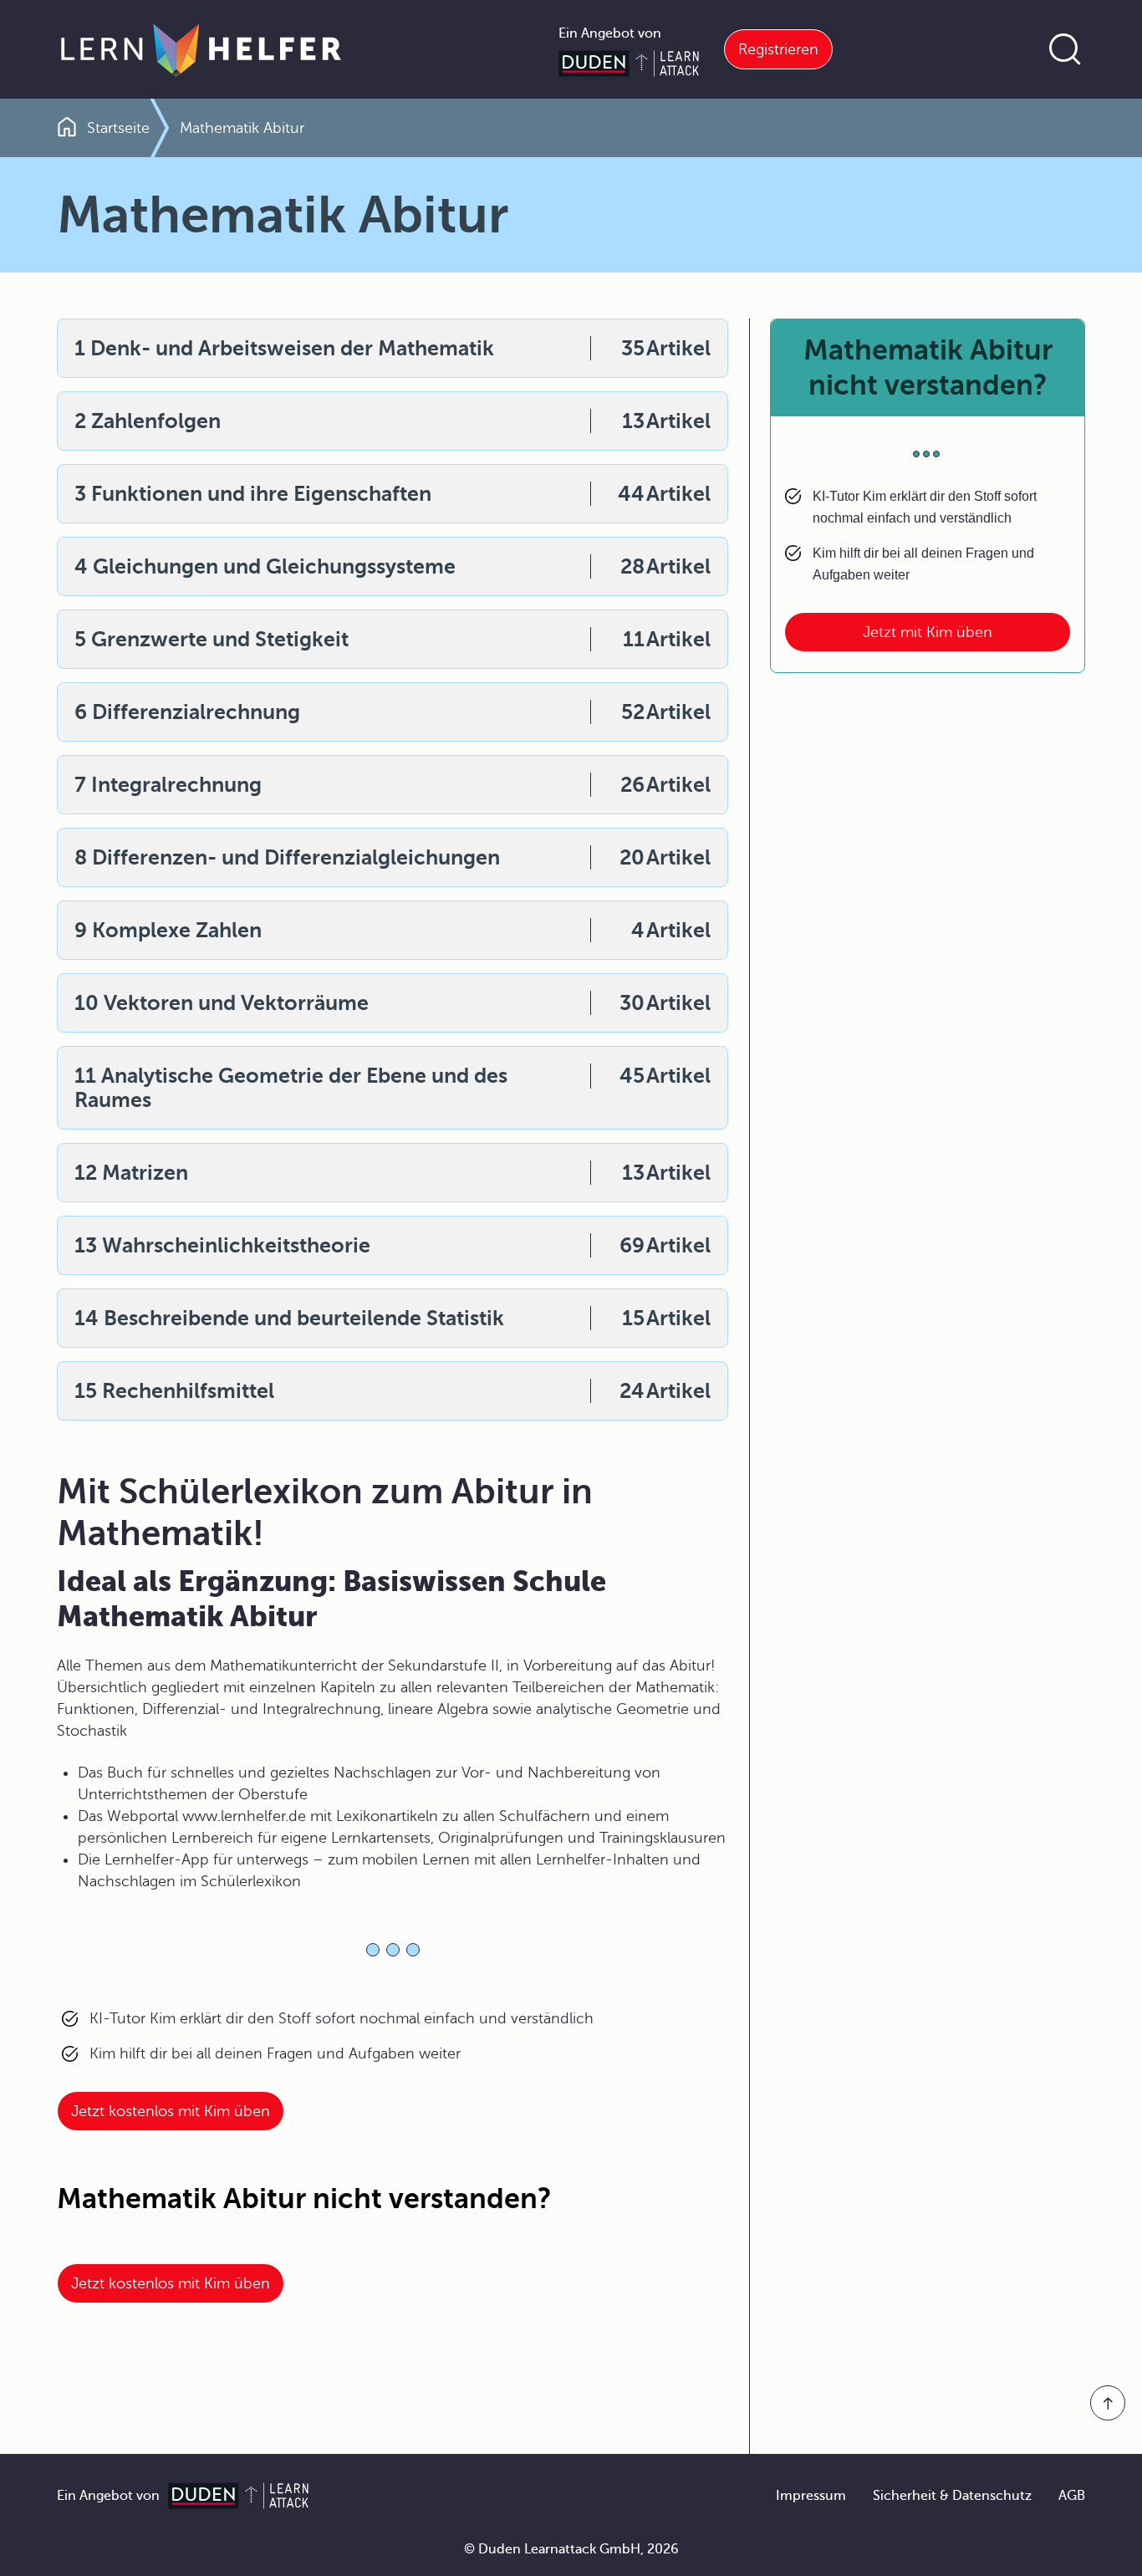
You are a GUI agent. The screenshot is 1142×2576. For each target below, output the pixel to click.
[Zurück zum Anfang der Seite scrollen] (1108, 2403)
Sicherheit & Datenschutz (952, 2496)
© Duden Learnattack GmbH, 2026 (571, 2549)
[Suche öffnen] (1065, 49)
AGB (1072, 2496)
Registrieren (778, 49)
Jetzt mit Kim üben (928, 632)
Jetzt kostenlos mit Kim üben (171, 2111)
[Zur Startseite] (201, 49)
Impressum (811, 2496)
